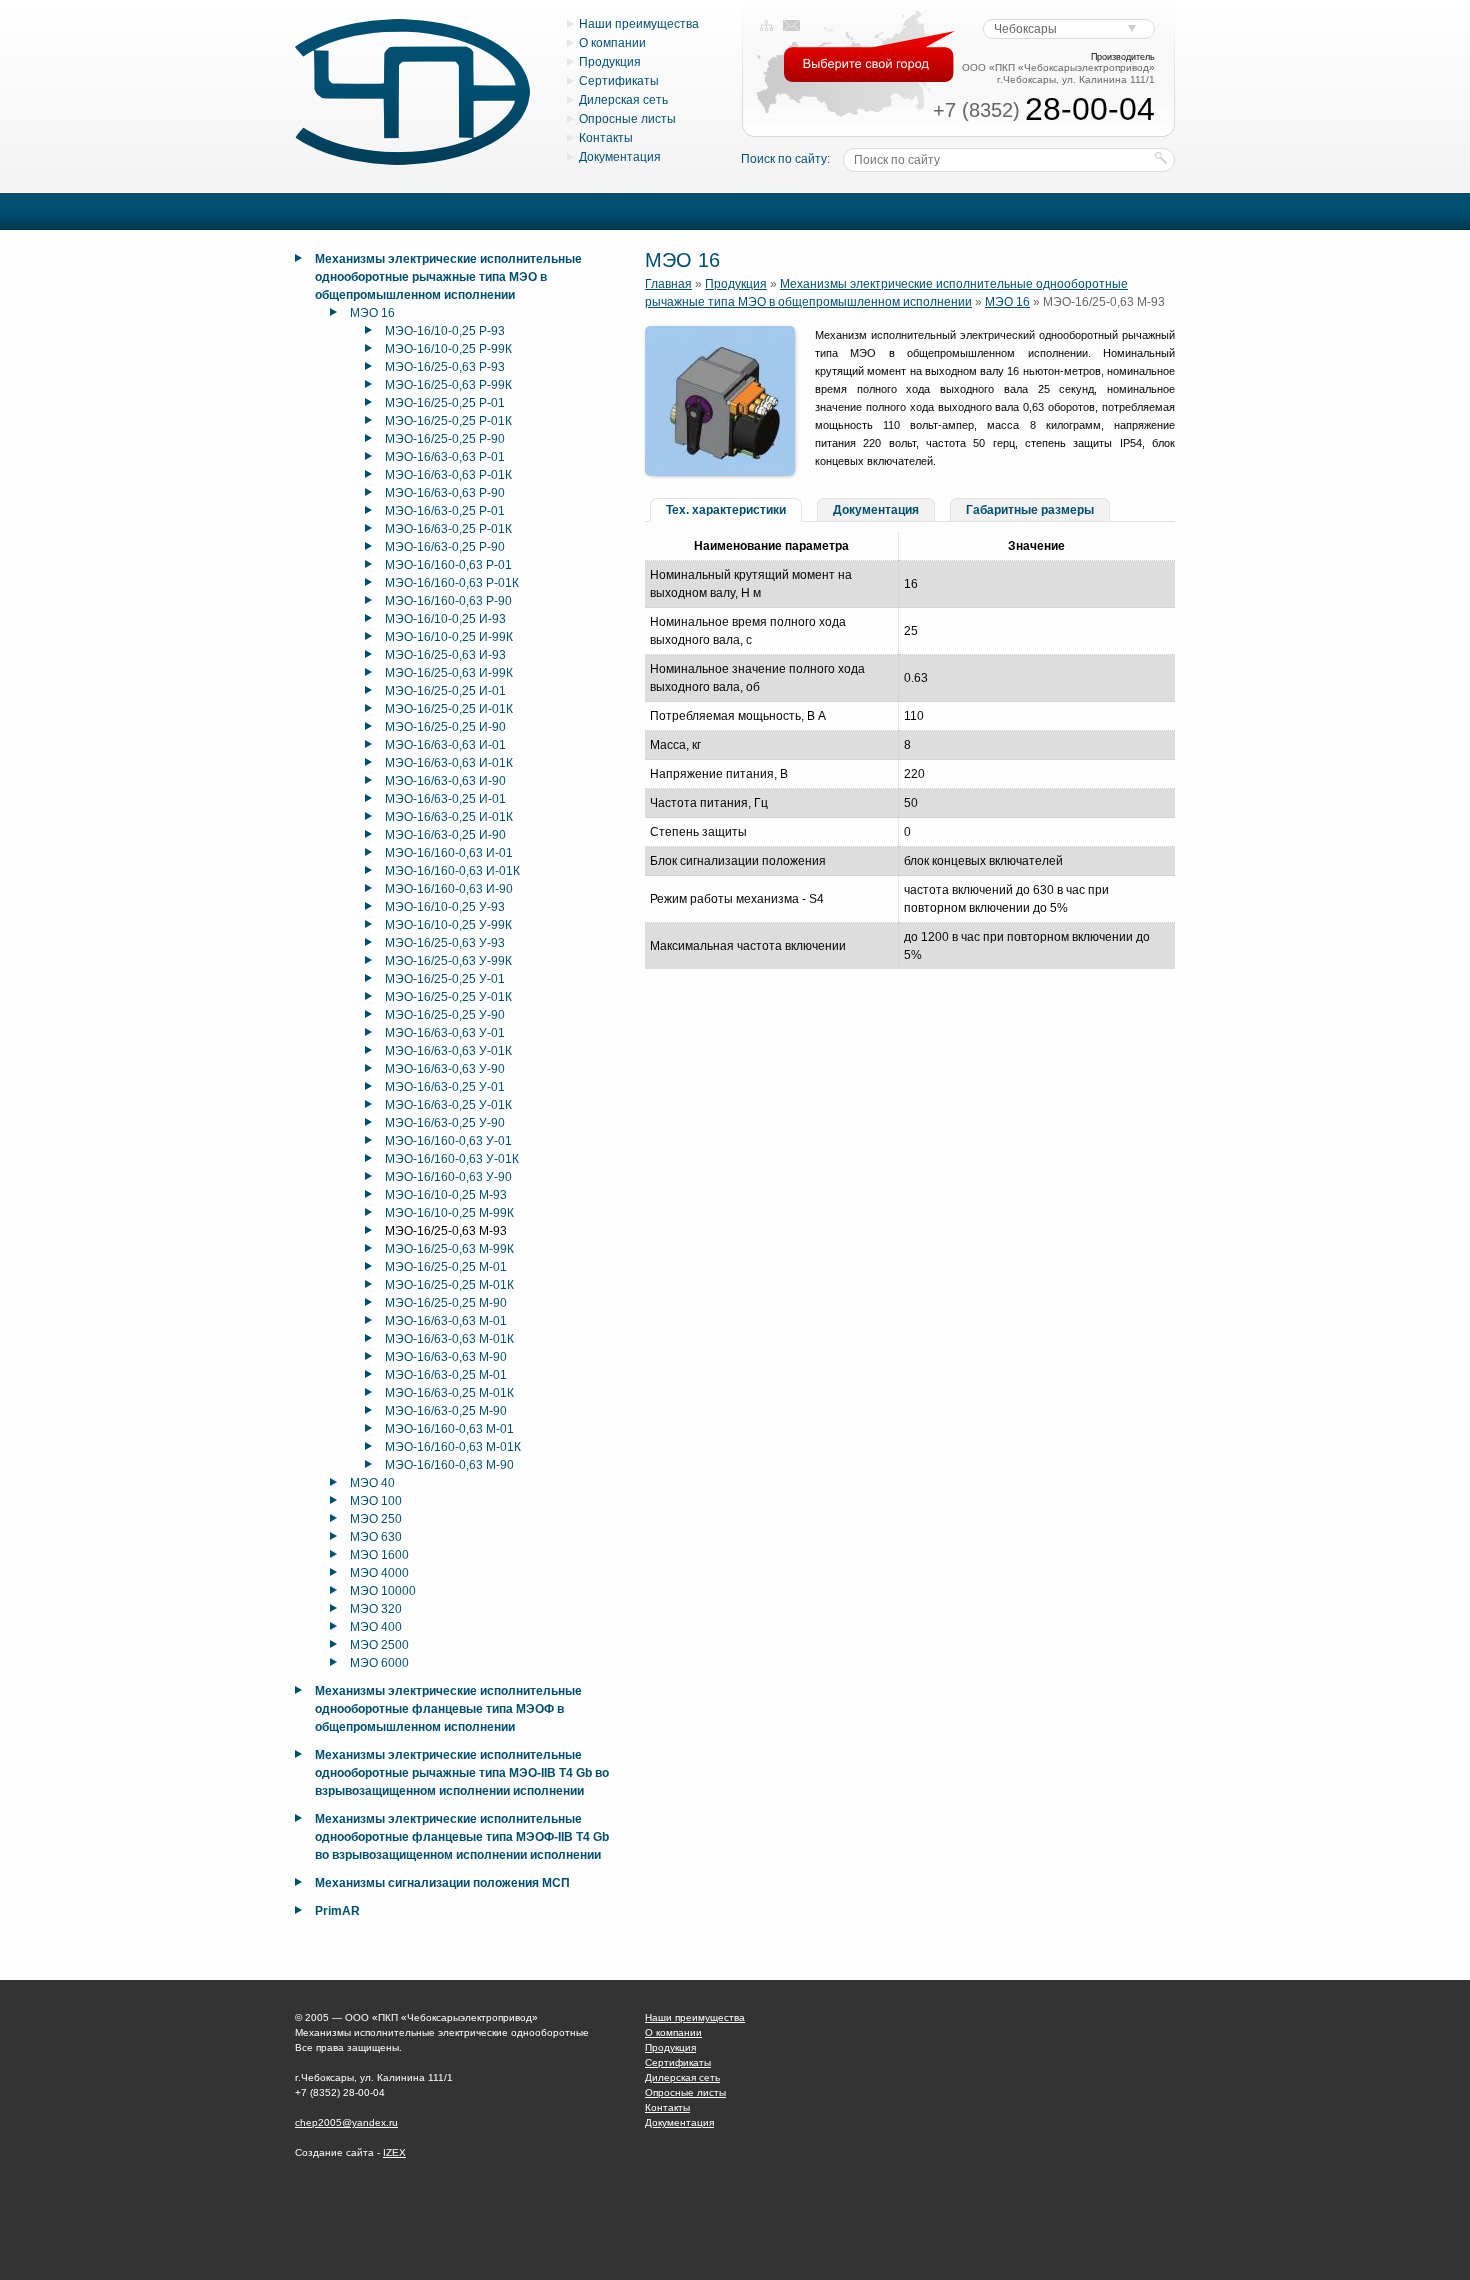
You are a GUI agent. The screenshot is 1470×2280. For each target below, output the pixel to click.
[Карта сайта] (766, 26)
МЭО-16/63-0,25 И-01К (449, 817)
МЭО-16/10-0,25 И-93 (445, 619)
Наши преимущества (639, 24)
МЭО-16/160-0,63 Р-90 (448, 601)
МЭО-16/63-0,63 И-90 (445, 781)
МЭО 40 (372, 1483)
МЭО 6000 (379, 1663)
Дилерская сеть (623, 100)
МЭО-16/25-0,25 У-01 (445, 979)
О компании (612, 43)
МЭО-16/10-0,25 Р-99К (448, 349)
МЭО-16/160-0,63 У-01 (448, 1141)
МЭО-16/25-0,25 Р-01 (445, 403)
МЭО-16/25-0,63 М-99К (449, 1249)
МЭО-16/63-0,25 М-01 (446, 1375)
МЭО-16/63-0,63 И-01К (449, 763)
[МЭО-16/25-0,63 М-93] (720, 472)
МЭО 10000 (383, 1591)
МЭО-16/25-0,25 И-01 (445, 691)
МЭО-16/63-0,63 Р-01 (445, 457)
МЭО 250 (376, 1519)
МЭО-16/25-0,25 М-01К (449, 1285)
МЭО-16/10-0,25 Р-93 (445, 331)
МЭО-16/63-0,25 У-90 (445, 1123)
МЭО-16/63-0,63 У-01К (448, 1051)
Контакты (606, 138)
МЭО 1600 (379, 1555)
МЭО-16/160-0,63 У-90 (448, 1177)
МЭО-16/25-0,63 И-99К (449, 673)
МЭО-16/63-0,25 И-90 (445, 835)
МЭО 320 (376, 1609)
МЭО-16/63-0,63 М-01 (446, 1321)
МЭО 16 (372, 313)
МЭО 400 (376, 1627)
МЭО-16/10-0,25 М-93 (446, 1195)
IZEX (394, 2152)
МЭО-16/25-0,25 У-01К (448, 997)
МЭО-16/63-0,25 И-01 (445, 799)
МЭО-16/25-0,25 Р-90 (445, 439)
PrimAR (337, 1911)
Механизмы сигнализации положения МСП (442, 1883)
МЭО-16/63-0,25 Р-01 (445, 511)
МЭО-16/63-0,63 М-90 (446, 1357)
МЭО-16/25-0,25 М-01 (446, 1267)
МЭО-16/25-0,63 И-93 (445, 655)
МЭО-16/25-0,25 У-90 (445, 1015)
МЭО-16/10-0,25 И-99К (449, 637)
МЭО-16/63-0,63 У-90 (445, 1069)
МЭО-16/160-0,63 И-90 (449, 889)
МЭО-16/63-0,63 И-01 (445, 745)
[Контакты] (791, 26)
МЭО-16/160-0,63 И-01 (449, 853)
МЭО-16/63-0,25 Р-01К (448, 529)
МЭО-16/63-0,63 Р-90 (445, 493)
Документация (620, 157)
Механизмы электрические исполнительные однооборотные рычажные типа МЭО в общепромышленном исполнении (448, 277)
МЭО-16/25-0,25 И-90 (445, 727)
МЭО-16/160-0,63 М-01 (449, 1429)
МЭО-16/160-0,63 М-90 (449, 1465)
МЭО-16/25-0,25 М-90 (446, 1303)
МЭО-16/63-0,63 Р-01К (448, 475)
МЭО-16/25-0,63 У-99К (448, 961)
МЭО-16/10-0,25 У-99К (448, 925)
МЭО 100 (376, 1501)
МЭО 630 (376, 1537)
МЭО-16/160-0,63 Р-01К (452, 583)
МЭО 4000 (379, 1573)
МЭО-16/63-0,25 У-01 (445, 1087)
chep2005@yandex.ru (346, 2122)
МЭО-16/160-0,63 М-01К (453, 1447)
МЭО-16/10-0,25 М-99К (449, 1213)
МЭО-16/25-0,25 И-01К (449, 709)
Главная (668, 284)
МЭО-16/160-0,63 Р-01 (448, 565)
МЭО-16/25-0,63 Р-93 (445, 367)
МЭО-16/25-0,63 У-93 (445, 943)
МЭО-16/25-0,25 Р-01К (448, 421)
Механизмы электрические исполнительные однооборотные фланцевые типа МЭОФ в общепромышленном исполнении (448, 1709)
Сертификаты (619, 81)
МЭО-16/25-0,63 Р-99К (448, 385)
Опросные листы (627, 119)
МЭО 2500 (379, 1645)
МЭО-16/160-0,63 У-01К (452, 1159)
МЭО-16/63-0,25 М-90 (446, 1411)
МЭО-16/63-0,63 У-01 (445, 1033)
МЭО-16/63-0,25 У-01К (448, 1105)
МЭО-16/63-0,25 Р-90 (445, 547)
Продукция (610, 62)
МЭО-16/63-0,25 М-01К (449, 1393)
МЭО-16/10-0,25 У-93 (445, 907)
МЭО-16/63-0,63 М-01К (449, 1339)
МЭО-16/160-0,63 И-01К (452, 871)
